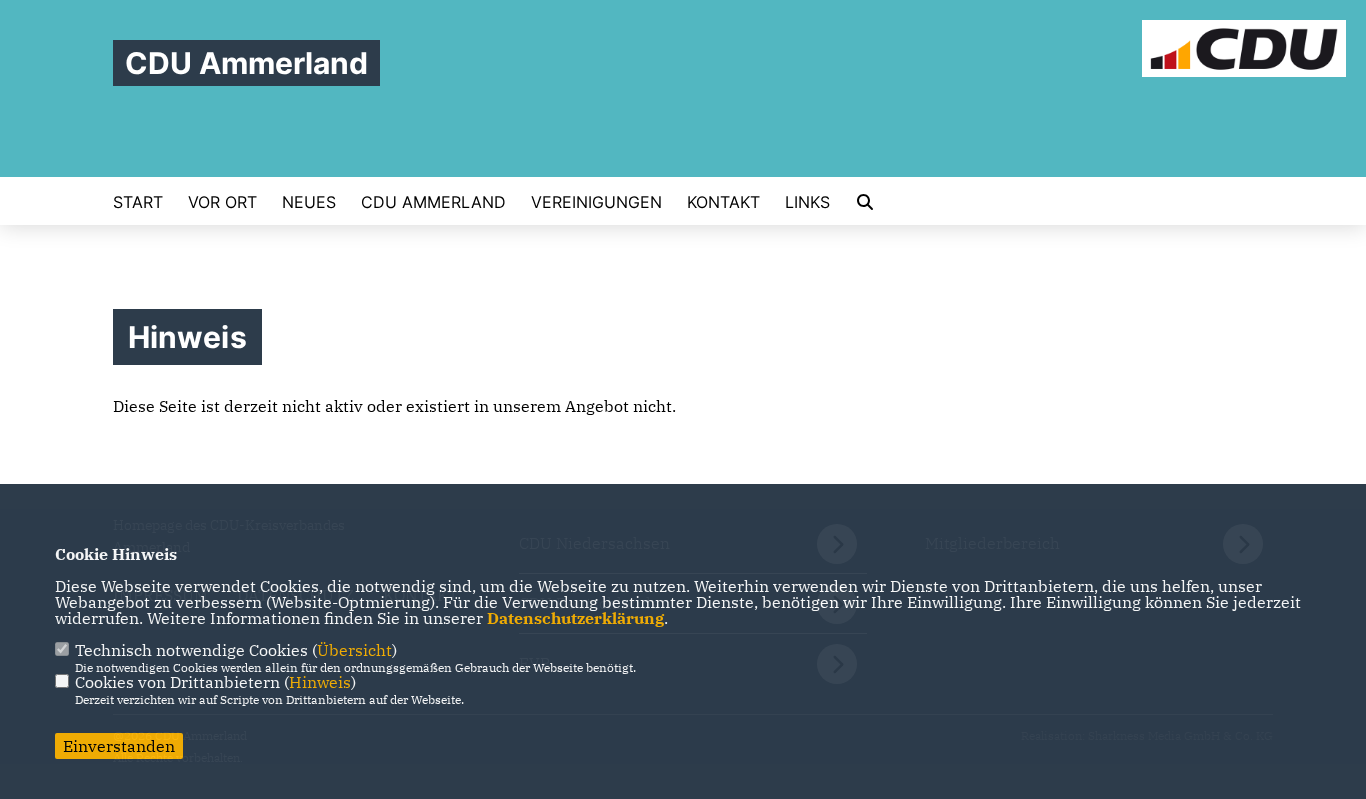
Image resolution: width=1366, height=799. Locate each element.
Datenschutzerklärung (575, 618)
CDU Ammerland (433, 202)
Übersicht (354, 650)
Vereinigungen (596, 202)
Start (138, 202)
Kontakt (723, 202)
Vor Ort (222, 202)
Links (807, 202)
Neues (309, 202)
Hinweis (320, 682)
